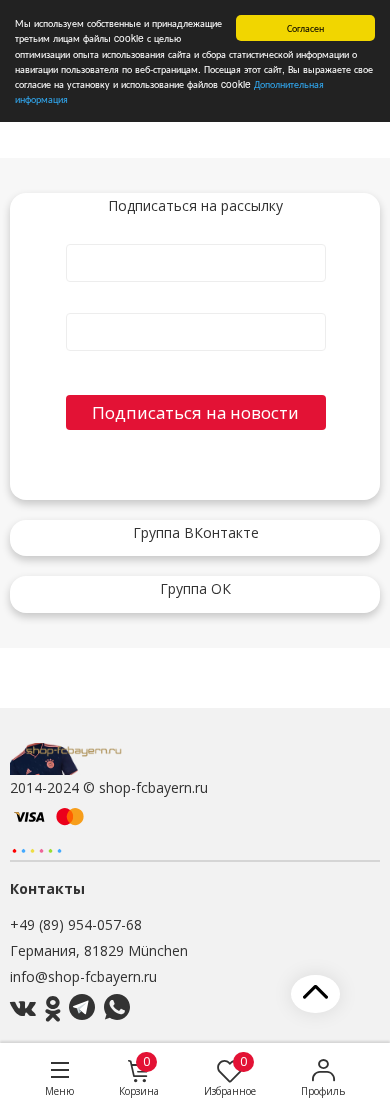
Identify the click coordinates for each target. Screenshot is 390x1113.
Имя (196, 236)
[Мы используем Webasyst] (37, 849)
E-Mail (196, 305)
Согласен (305, 27)
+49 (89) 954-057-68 (76, 924)
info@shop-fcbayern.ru (83, 976)
